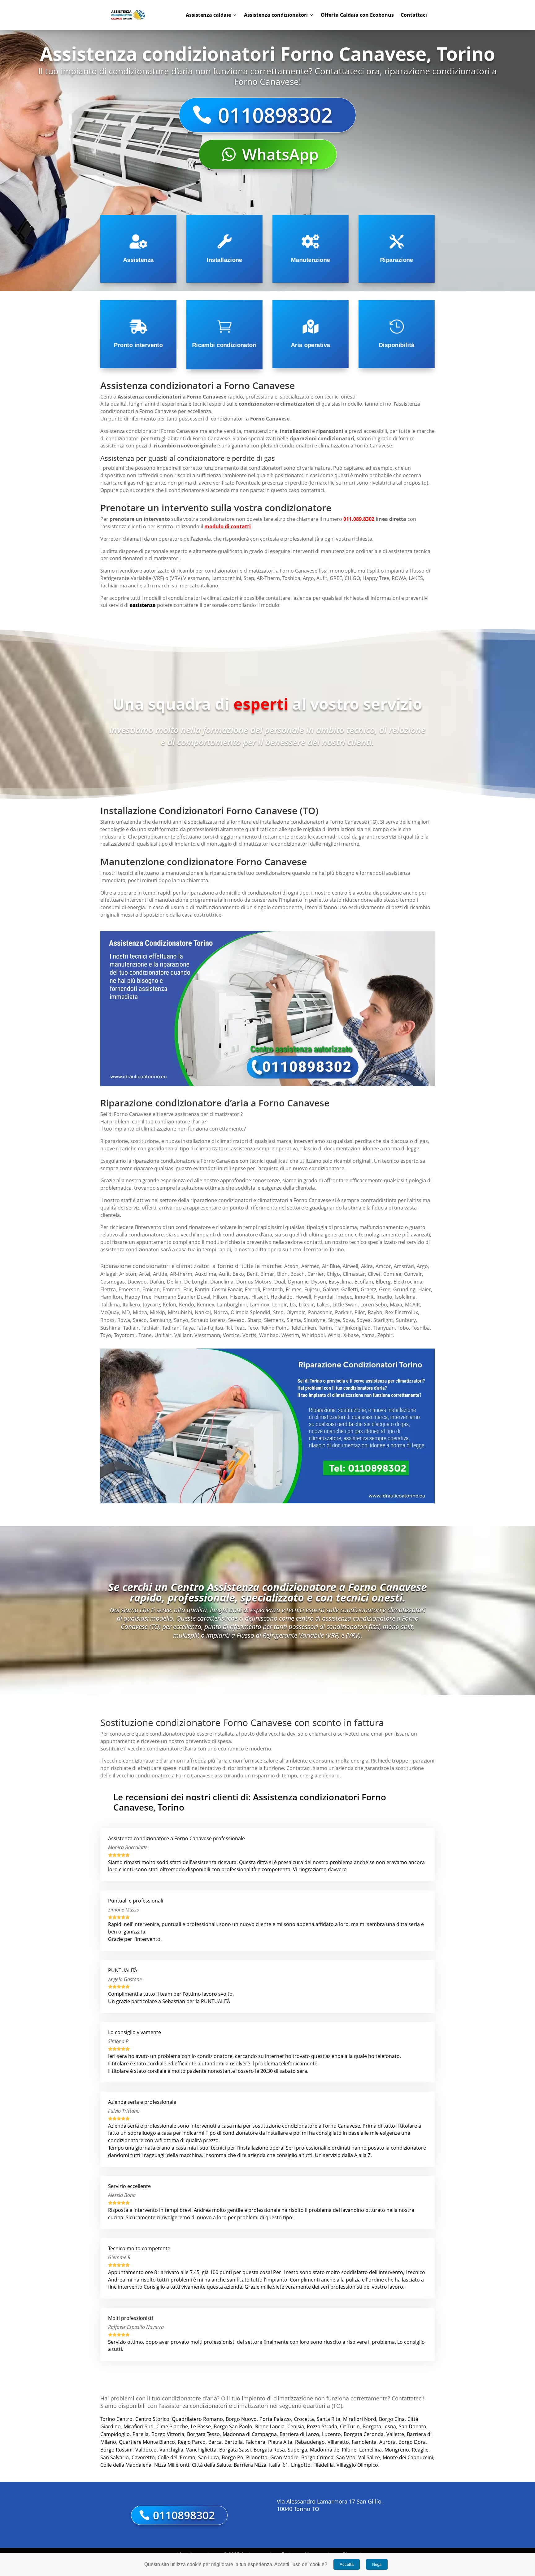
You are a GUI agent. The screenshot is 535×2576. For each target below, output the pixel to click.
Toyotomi (125, 1335)
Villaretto (338, 2442)
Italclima (110, 1305)
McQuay (110, 1312)
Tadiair (131, 1328)
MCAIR (412, 1305)
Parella (141, 2434)
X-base (351, 1335)
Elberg (383, 1282)
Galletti (350, 1289)
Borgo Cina (392, 2419)
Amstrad (404, 1266)
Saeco (140, 1320)
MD (126, 1312)
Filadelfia (324, 2465)
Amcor (383, 1266)
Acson (291, 1266)
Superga (297, 2450)
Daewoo (137, 1282)
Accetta (347, 2564)
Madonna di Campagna (250, 2434)
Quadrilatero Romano (197, 2419)
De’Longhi (196, 1282)
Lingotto (301, 2465)
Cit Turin (350, 2426)
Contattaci (414, 15)
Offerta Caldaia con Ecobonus (357, 15)
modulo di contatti (228, 526)
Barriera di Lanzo (299, 2434)
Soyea (364, 1320)
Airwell (350, 1266)
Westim (290, 1335)
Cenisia (296, 2426)
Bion (282, 1274)
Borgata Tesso (203, 2434)
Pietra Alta (280, 2442)
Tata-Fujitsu (210, 1328)
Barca (215, 2442)
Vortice (231, 1335)
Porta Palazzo (275, 2419)
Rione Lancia (270, 2426)
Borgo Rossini (116, 2450)
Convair (413, 1274)
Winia (334, 1335)
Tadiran (171, 1328)
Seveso (236, 1320)
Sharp (254, 1320)
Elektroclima (408, 1282)
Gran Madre (284, 2457)
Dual (280, 1282)
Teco (253, 1328)
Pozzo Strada (322, 2426)
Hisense (239, 1297)
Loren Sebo (374, 1305)
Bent (252, 1274)
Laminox (259, 1305)
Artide (160, 1274)
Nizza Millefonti (172, 2465)
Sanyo (181, 1320)
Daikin (157, 1282)
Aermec (310, 1266)
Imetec (344, 1297)
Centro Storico (152, 2419)
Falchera (255, 2442)
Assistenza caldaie (208, 15)
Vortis (249, 1335)
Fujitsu (312, 1289)
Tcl (229, 1328)
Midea (140, 1312)
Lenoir (280, 1305)
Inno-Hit (364, 1297)
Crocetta (304, 2419)
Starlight (383, 1320)
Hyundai (324, 1297)
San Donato (413, 2426)
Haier (425, 1289)
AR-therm (181, 1274)
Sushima (110, 1328)
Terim (325, 1328)
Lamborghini (232, 1305)
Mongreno (397, 2450)
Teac (240, 1328)
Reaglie (420, 2450)
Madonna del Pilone (333, 2450)
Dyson (319, 1282)
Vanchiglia (171, 2450)
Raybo (375, 1312)
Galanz (331, 1289)
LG (293, 1305)
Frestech (273, 1289)
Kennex (206, 1305)
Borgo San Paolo (233, 2426)
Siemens (274, 1320)
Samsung (160, 1320)
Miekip (157, 1312)
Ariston (128, 1274)
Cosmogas (113, 1282)
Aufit (224, 1274)
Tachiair (150, 1328)
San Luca (209, 2457)
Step (278, 1312)
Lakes (323, 1305)
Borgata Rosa (269, 2450)
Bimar (267, 1274)
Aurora (387, 2442)
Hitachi (260, 1297)
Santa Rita (328, 2419)
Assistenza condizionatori (276, 15)
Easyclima (340, 1282)
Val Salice (369, 2457)
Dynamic (298, 1282)
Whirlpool (313, 1335)
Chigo (333, 1274)
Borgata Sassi (235, 2450)
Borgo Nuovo (241, 2419)
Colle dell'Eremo (176, 2457)
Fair (188, 1289)
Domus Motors (254, 1282)
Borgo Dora (412, 2442)
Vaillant (183, 1335)
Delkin (174, 1282)
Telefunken (304, 1328)
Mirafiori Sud (139, 2426)
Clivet (374, 1274)
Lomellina (370, 2450)
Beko (238, 1274)
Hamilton (111, 1297)
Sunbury (406, 1320)
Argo (422, 1266)
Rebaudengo (310, 2442)
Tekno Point (275, 1328)
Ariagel (108, 1274)
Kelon (170, 1305)
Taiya (188, 1328)
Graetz (368, 1289)
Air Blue (331, 1266)
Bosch (298, 1274)
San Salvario (115, 2457)
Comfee (392, 1274)
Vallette (395, 2434)
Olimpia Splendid (250, 1312)
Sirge (334, 1320)
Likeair (306, 1305)
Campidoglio (115, 2434)
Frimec (294, 1289)
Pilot (360, 1312)
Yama (368, 1335)
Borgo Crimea (317, 2457)
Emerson (129, 1289)
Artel (145, 1274)
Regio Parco (192, 2442)
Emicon (151, 1289)
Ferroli (252, 1289)
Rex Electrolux (402, 1312)
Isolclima (405, 1297)
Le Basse (201, 2426)
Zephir (385, 1335)
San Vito (346, 2457)
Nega (377, 2564)
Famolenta (364, 2442)
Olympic (296, 1312)
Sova (348, 1320)
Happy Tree (138, 1297)
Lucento (331, 2434)
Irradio (384, 1297)
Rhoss (107, 1320)
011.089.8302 (359, 519)
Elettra (108, 1289)
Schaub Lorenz (208, 1320)
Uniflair (163, 1335)
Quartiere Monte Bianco (147, 2442)
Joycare (152, 1305)
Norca (221, 1312)
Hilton (220, 1297)
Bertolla (234, 2442)
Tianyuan (384, 1328)
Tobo (403, 1328)
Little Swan (345, 1305)
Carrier (316, 1274)
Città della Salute (211, 2465)
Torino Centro (116, 2419)
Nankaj (203, 1312)
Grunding (404, 1289)
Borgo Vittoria (168, 2434)
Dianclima (222, 1282)
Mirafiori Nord (360, 2419)
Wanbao (269, 1335)
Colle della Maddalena (126, 2465)
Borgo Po (233, 2457)
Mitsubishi (180, 1312)
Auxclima (206, 1274)
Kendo (187, 1305)
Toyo (106, 1335)
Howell (303, 1297)
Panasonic (320, 1312)
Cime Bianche (172, 2426)
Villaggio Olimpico (357, 2465)
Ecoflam (364, 1282)
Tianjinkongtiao (353, 1328)
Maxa (396, 1305)
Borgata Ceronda (364, 2434)
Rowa (124, 1320)
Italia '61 (279, 2465)
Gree (385, 1289)
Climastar (354, 1274)
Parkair (343, 1312)
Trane (145, 1335)
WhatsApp (280, 154)
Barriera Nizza (250, 2465)
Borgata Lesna (379, 2426)
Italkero (131, 1305)
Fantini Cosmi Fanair (218, 1289)
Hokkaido (282, 1297)
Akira (367, 1266)
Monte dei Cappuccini (408, 2457)
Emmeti (172, 1289)
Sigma (294, 1320)
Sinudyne (315, 1320)
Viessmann (207, 1335)
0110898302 (275, 115)
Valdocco (146, 2450)
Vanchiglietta (201, 2450)
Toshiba (421, 1328)
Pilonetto (257, 2457)
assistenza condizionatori (130, 1249)
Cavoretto (143, 2457)
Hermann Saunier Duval (182, 1297)
